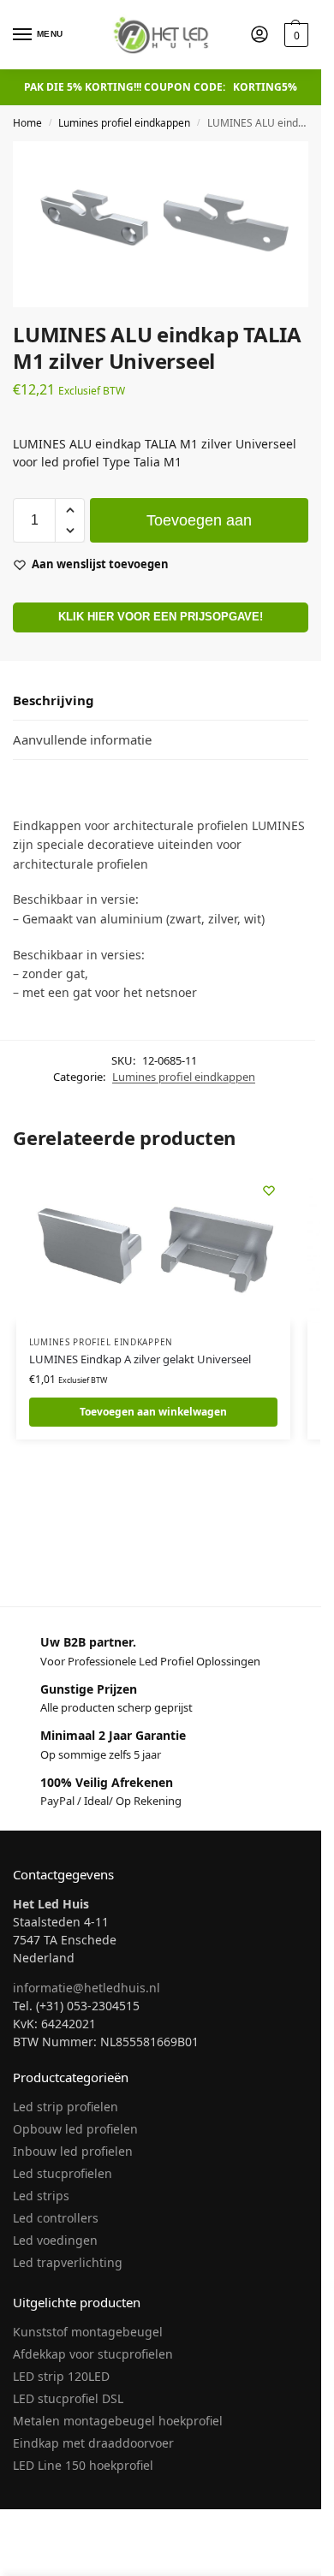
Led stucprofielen (63, 2173)
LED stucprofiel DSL (68, 2398)
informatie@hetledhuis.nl (86, 1988)
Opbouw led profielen (75, 2129)
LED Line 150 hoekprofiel (83, 2465)
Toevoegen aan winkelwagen (199, 527)
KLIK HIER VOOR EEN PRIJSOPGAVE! (161, 617)
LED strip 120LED (61, 2376)
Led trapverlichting (68, 2262)
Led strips (41, 2196)
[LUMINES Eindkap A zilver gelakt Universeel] (153, 1246)
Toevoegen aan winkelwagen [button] (153, 1412)
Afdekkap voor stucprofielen (93, 2354)
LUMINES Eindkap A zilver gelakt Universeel (140, 1359)
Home (27, 123)
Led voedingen (55, 2240)
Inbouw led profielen (73, 2151)
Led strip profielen (66, 2107)
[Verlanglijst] (269, 1190)
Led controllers (56, 2218)
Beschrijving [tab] (54, 700)
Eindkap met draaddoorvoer (93, 2443)
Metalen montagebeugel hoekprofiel (118, 2421)
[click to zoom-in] (161, 224)
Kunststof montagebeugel (88, 2332)
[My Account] (259, 35)
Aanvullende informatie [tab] (82, 739)
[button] (294, 35)
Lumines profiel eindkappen (124, 123)
